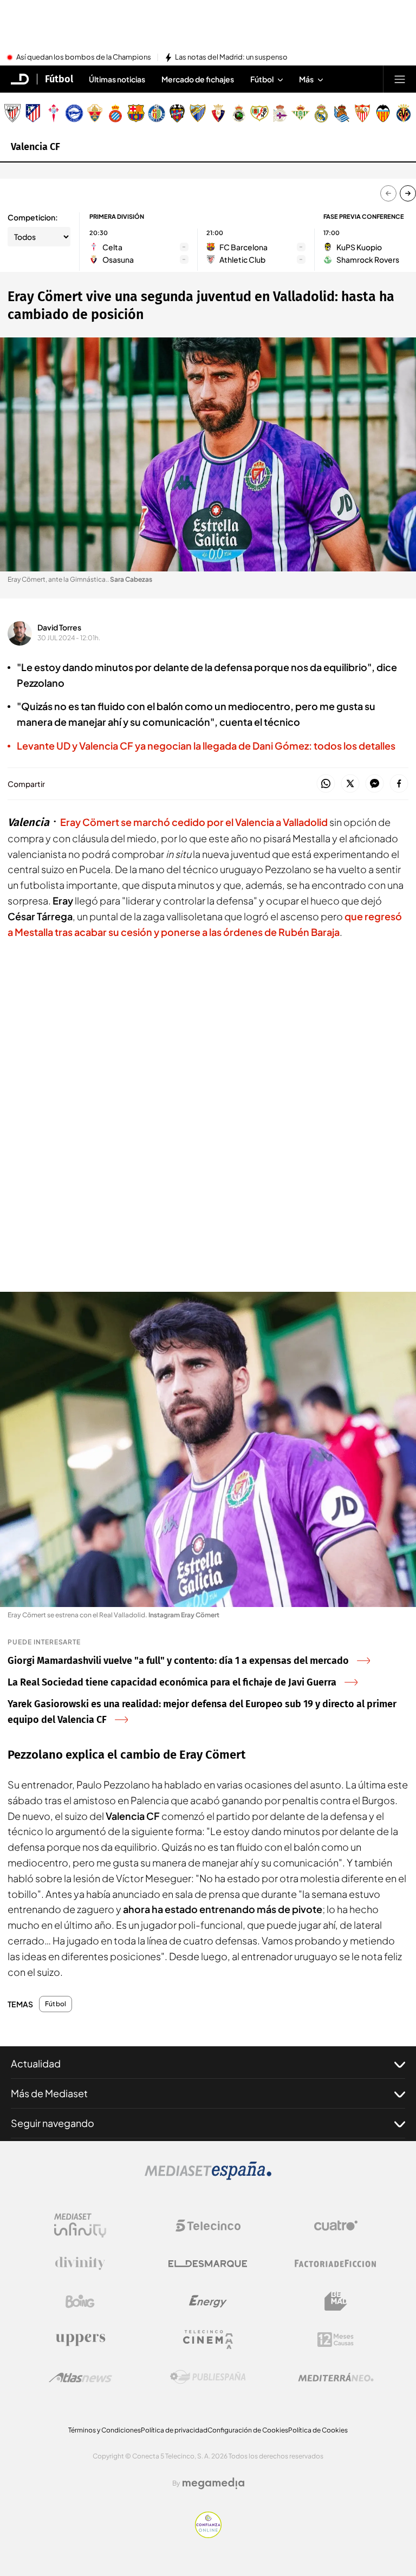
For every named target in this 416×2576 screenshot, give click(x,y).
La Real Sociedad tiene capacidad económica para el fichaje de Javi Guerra (172, 1682)
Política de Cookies (318, 2430)
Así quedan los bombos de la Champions (84, 57)
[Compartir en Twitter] (350, 784)
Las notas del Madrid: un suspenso (231, 57)
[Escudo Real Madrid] (321, 113)
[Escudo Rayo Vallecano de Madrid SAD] (259, 113)
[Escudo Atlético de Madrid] (33, 113)
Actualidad (36, 2063)
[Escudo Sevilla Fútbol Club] (362, 113)
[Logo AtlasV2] (80, 2377)
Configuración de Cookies (248, 2430)
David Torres (59, 627)
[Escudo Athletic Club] (12, 113)
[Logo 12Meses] (336, 2340)
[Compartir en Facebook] (399, 784)
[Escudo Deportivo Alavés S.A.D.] (74, 113)
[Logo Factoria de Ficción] (336, 2263)
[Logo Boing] (80, 2301)
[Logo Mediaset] (208, 2177)
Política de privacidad (174, 2430)
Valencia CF (35, 147)
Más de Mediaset (49, 2093)
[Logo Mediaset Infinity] (80, 2226)
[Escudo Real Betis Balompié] (301, 113)
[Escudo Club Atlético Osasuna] (218, 113)
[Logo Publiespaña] (208, 2377)
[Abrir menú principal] (400, 79)
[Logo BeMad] (336, 2301)
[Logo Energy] (208, 2301)
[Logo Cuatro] (336, 2226)
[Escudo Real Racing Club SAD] (239, 113)
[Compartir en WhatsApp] (326, 784)
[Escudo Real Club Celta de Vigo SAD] (54, 113)
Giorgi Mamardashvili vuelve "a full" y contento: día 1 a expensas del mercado (178, 1661)
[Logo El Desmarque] (208, 2264)
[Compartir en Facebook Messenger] (375, 784)
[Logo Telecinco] (208, 2226)
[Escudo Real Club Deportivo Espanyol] (115, 113)
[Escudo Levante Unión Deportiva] (177, 113)
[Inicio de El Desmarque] (20, 79)
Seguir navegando (53, 2123)
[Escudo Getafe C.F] (157, 113)
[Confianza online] (208, 2535)
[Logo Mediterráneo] (336, 2377)
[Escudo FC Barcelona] (136, 113)
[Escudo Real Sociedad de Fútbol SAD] (342, 113)
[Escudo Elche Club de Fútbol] (95, 113)
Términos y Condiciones (105, 2430)
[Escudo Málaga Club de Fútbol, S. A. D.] (198, 113)
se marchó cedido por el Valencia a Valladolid (194, 822)
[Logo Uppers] (80, 2339)
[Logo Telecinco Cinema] (208, 2340)
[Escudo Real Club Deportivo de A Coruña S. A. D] (280, 113)
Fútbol (59, 79)
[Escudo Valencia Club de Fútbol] (383, 113)
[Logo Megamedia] (213, 2483)
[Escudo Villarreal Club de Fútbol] (404, 113)
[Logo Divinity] (80, 2263)
